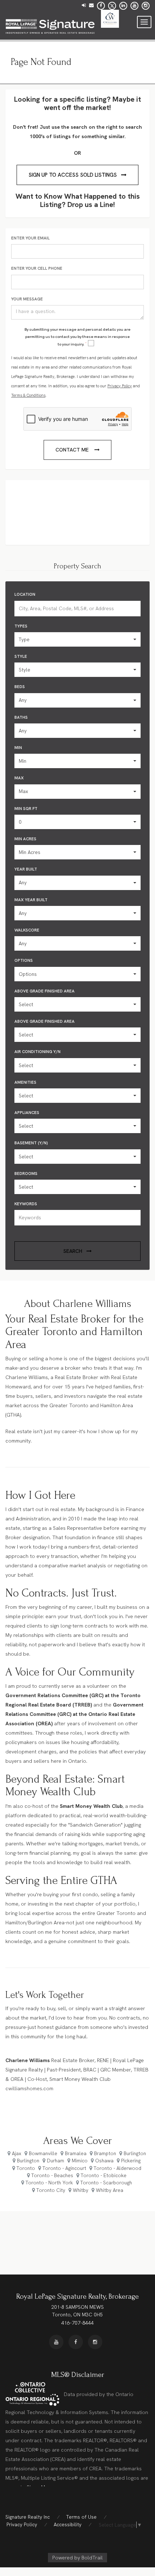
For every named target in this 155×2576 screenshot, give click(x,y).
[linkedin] (123, 5)
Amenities (25, 1082)
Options (24, 960)
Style (21, 656)
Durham (56, 2161)
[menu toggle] (144, 22)
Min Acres (25, 839)
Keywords (26, 1204)
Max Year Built (31, 900)
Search (73, 1251)
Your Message (27, 299)
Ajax (17, 2153)
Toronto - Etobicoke (104, 2175)
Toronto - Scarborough (106, 2183)
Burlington (135, 2153)
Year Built (26, 869)
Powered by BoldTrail (77, 2558)
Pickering (131, 2161)
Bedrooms (26, 1173)
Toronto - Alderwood (118, 2168)
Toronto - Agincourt (64, 2168)
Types (21, 626)
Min (18, 748)
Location (25, 594)
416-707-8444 (77, 2323)
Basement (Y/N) (31, 1143)
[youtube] (134, 5)
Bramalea (76, 2153)
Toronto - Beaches (52, 2175)
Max (19, 778)
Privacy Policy (120, 386)
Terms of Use (81, 2517)
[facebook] (101, 5)
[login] (84, 5)
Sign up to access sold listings (73, 175)
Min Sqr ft (26, 809)
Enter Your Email (30, 238)
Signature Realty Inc (28, 2517)
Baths (21, 717)
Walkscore (27, 930)
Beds (20, 687)
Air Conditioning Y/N (37, 1052)
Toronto (26, 2168)
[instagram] (146, 5)
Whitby (81, 2190)
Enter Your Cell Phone (37, 268)
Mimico (80, 2161)
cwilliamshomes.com (29, 2088)
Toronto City (51, 2190)
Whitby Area (110, 2190)
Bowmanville (43, 2153)
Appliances (27, 1113)
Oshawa (104, 2161)
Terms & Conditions (28, 395)
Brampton (105, 2153)
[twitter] (112, 5)
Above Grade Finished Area (45, 991)
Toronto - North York (49, 2183)
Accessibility (68, 2524)
